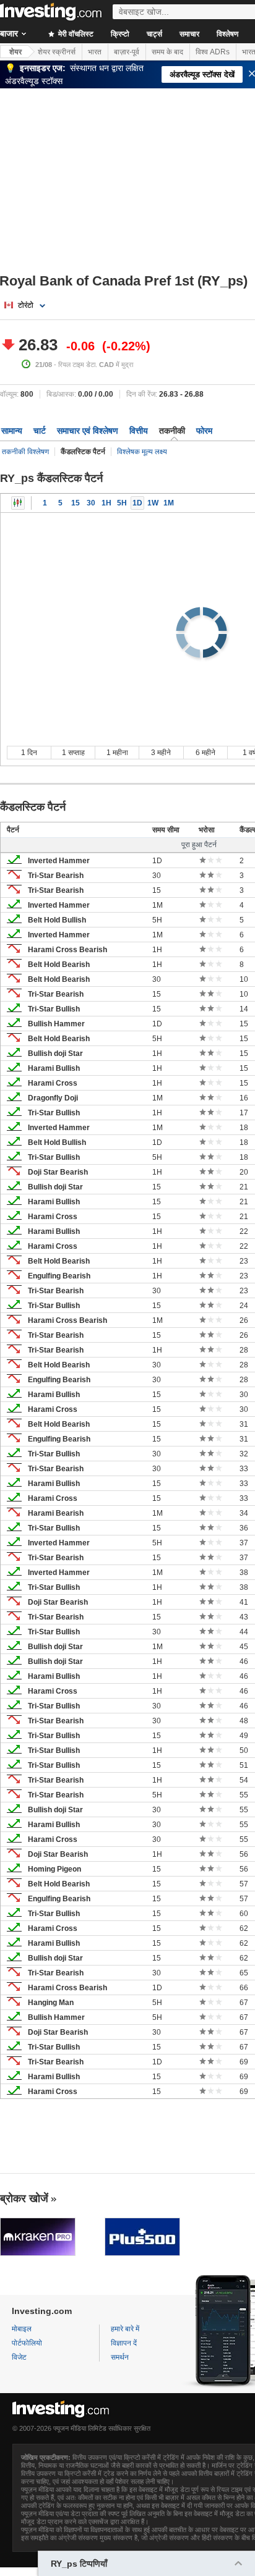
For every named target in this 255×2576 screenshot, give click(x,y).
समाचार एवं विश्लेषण (88, 431)
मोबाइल (22, 2329)
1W (153, 503)
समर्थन (120, 2357)
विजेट (19, 2357)
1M (169, 503)
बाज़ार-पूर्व (127, 52)
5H (122, 503)
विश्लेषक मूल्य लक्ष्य (142, 452)
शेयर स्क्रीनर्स (57, 52)
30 (91, 503)
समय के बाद (167, 52)
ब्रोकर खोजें (24, 2198)
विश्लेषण (227, 34)
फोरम (204, 431)
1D (137, 503)
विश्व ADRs (213, 52)
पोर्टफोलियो (27, 2343)
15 (76, 503)
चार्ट (40, 431)
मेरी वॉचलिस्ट (75, 34)
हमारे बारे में (125, 2329)
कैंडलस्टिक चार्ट (18, 503)
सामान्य (12, 431)
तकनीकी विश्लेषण (25, 452)
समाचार (189, 34)
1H (106, 503)
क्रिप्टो (120, 34)
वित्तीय (139, 431)
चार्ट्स (154, 34)
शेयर (15, 52)
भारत (95, 52)
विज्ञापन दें (124, 2343)
